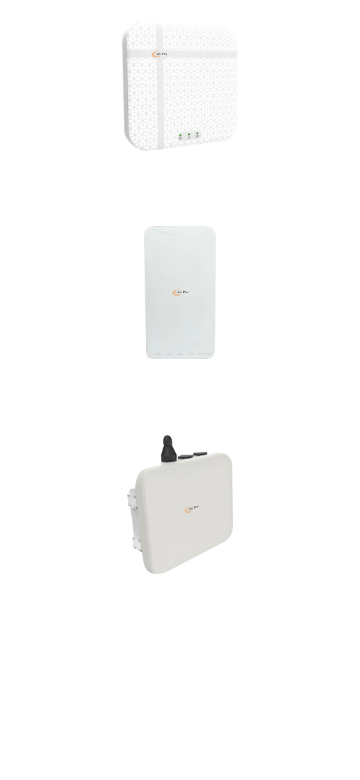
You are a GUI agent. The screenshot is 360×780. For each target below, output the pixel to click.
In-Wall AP (179, 385)
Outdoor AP (180, 599)
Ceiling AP (180, 176)
